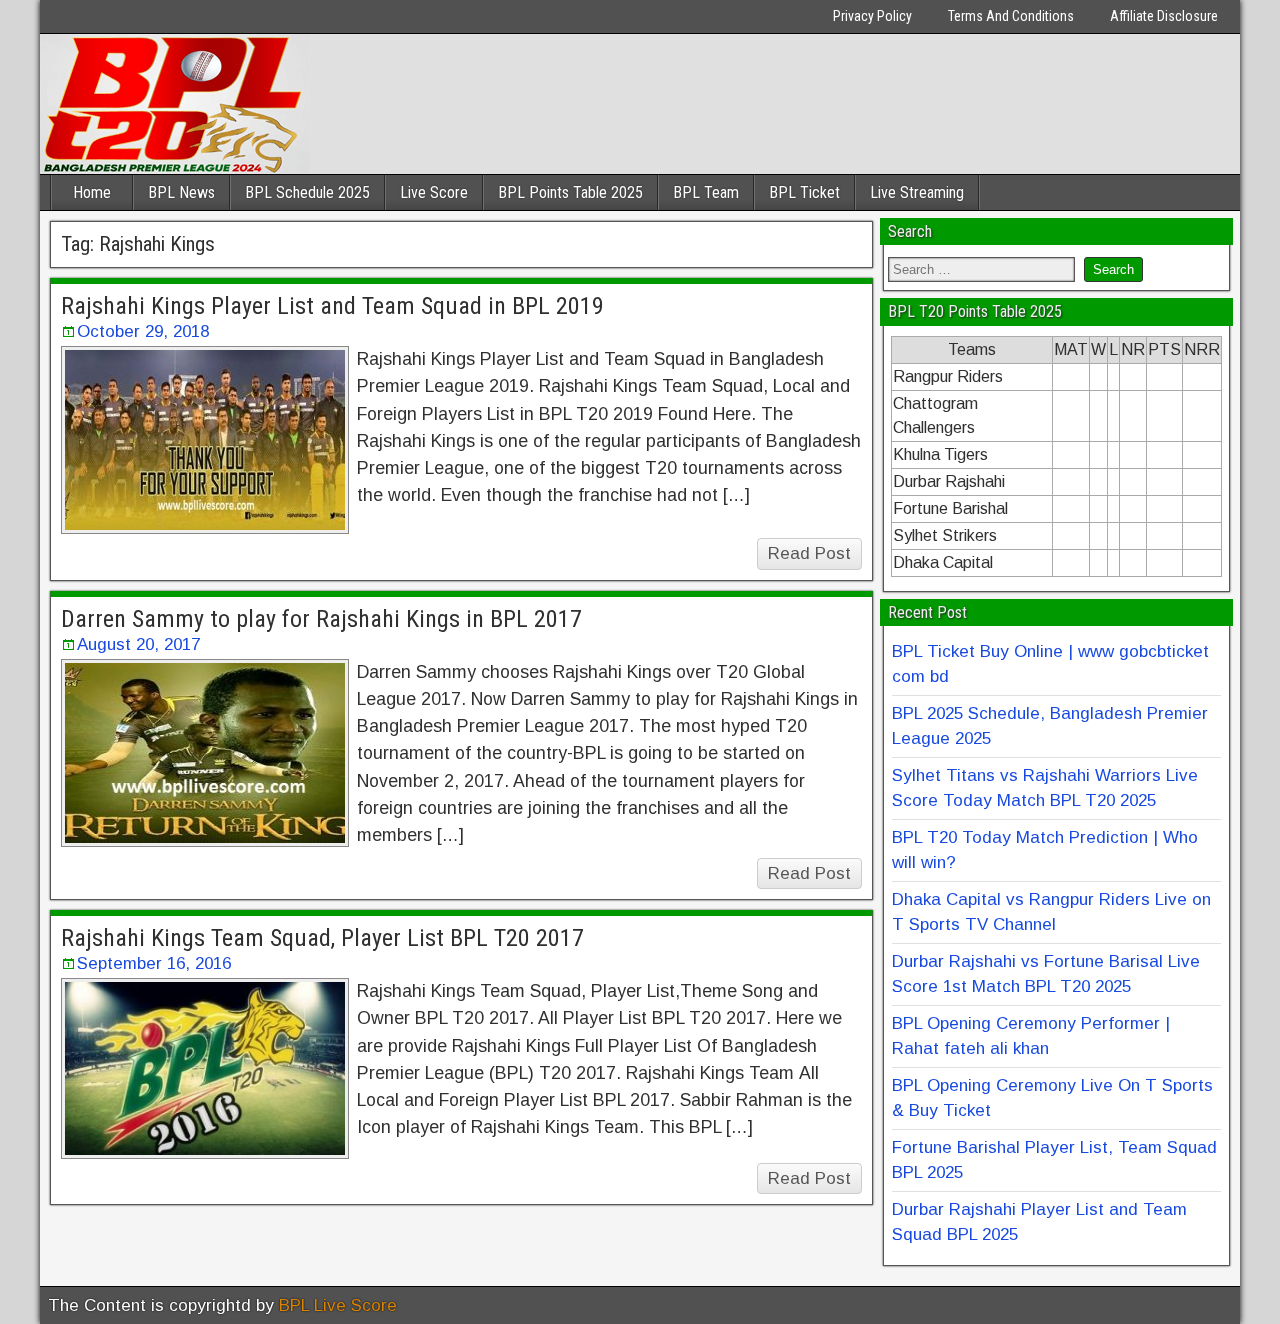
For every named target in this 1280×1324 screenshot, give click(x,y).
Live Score (434, 192)
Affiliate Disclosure (1164, 16)
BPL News (181, 192)
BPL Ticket (804, 192)
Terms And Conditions (1011, 16)
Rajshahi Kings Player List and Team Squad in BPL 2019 (332, 306)
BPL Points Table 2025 (570, 192)
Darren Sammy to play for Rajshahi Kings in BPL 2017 (321, 619)
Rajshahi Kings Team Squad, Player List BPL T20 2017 (322, 938)
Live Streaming (917, 192)
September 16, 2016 (154, 963)
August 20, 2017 (138, 644)
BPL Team (706, 192)
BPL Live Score (338, 1305)
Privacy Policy (872, 16)
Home (92, 192)
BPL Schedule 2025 (307, 192)
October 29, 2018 (143, 331)
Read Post (809, 553)
